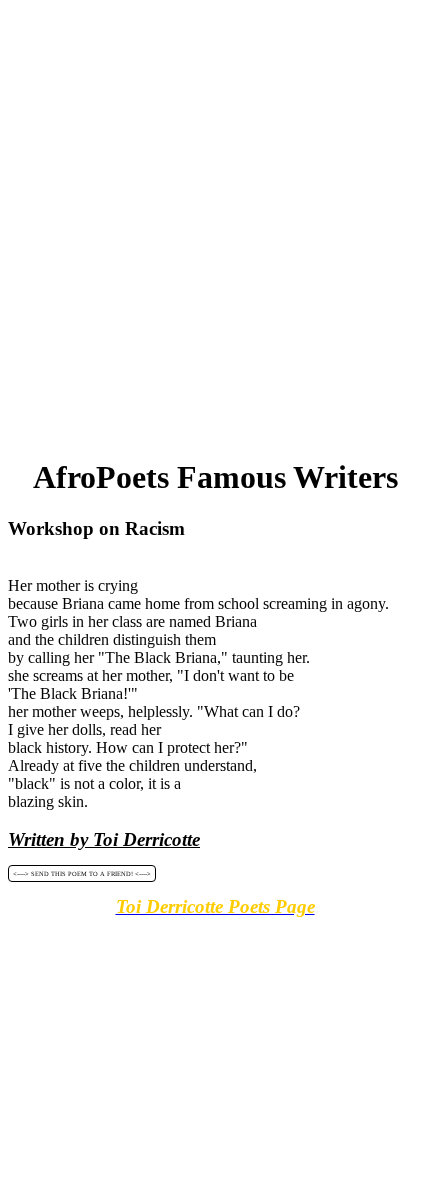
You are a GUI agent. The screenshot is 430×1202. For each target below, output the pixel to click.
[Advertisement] (215, 223)
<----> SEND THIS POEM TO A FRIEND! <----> (82, 873)
